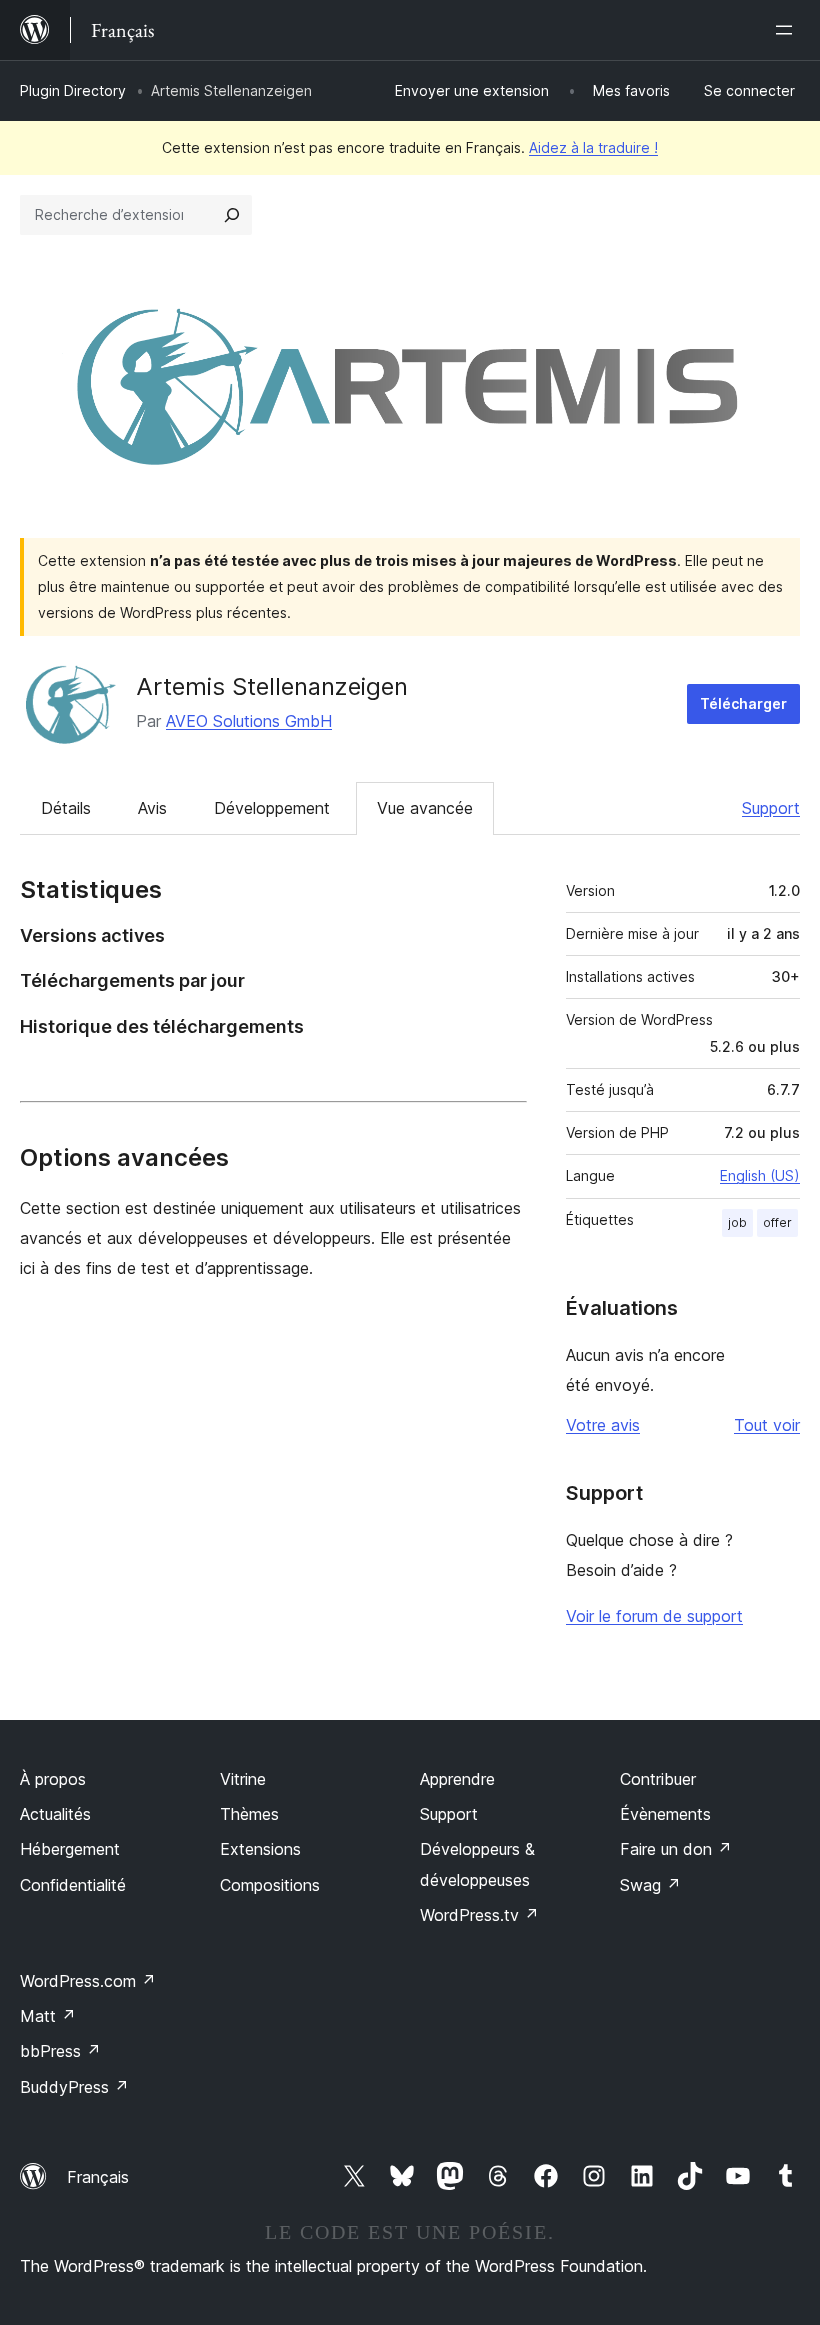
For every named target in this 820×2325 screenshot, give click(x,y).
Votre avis (603, 1425)
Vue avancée (425, 808)
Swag (650, 1885)
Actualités (55, 1814)
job (737, 1222)
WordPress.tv (479, 1915)
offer (777, 1222)
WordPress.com (88, 1981)
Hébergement (70, 1849)
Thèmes (249, 1814)
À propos (53, 1779)
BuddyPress (74, 2087)
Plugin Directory (73, 90)
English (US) (760, 1175)
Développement (272, 808)
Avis (152, 808)
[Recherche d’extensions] (232, 215)
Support (771, 808)
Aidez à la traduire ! (593, 147)
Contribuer (658, 1779)
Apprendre (457, 1779)
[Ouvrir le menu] (788, 30)
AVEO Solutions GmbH (249, 721)
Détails (66, 808)
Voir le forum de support (654, 1616)
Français (98, 2177)
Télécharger (743, 703)
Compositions (270, 1885)
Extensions (260, 1849)
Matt (48, 2016)
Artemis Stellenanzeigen (272, 686)
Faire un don (676, 1849)
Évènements (665, 1814)
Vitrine (243, 1779)
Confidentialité (73, 1885)
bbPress (60, 2051)
